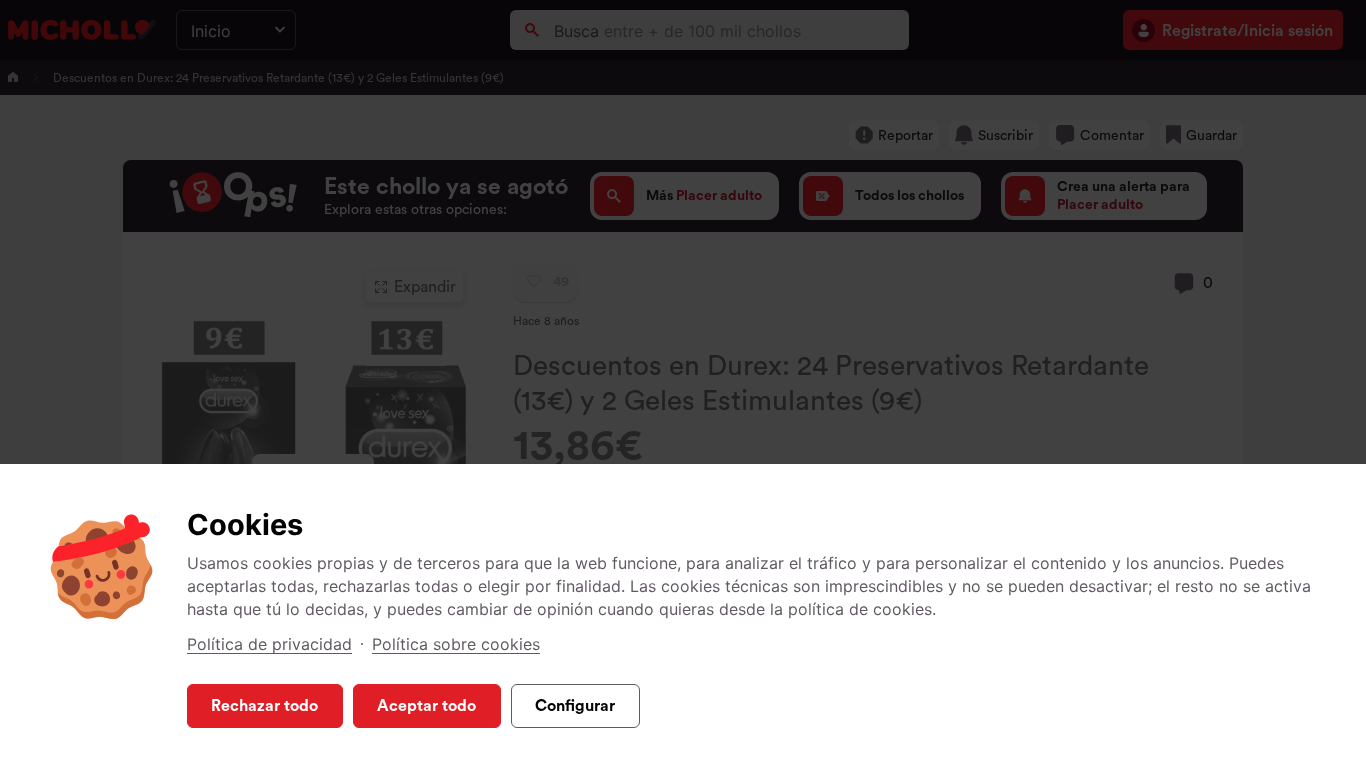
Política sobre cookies (456, 644)
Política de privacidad (269, 644)
